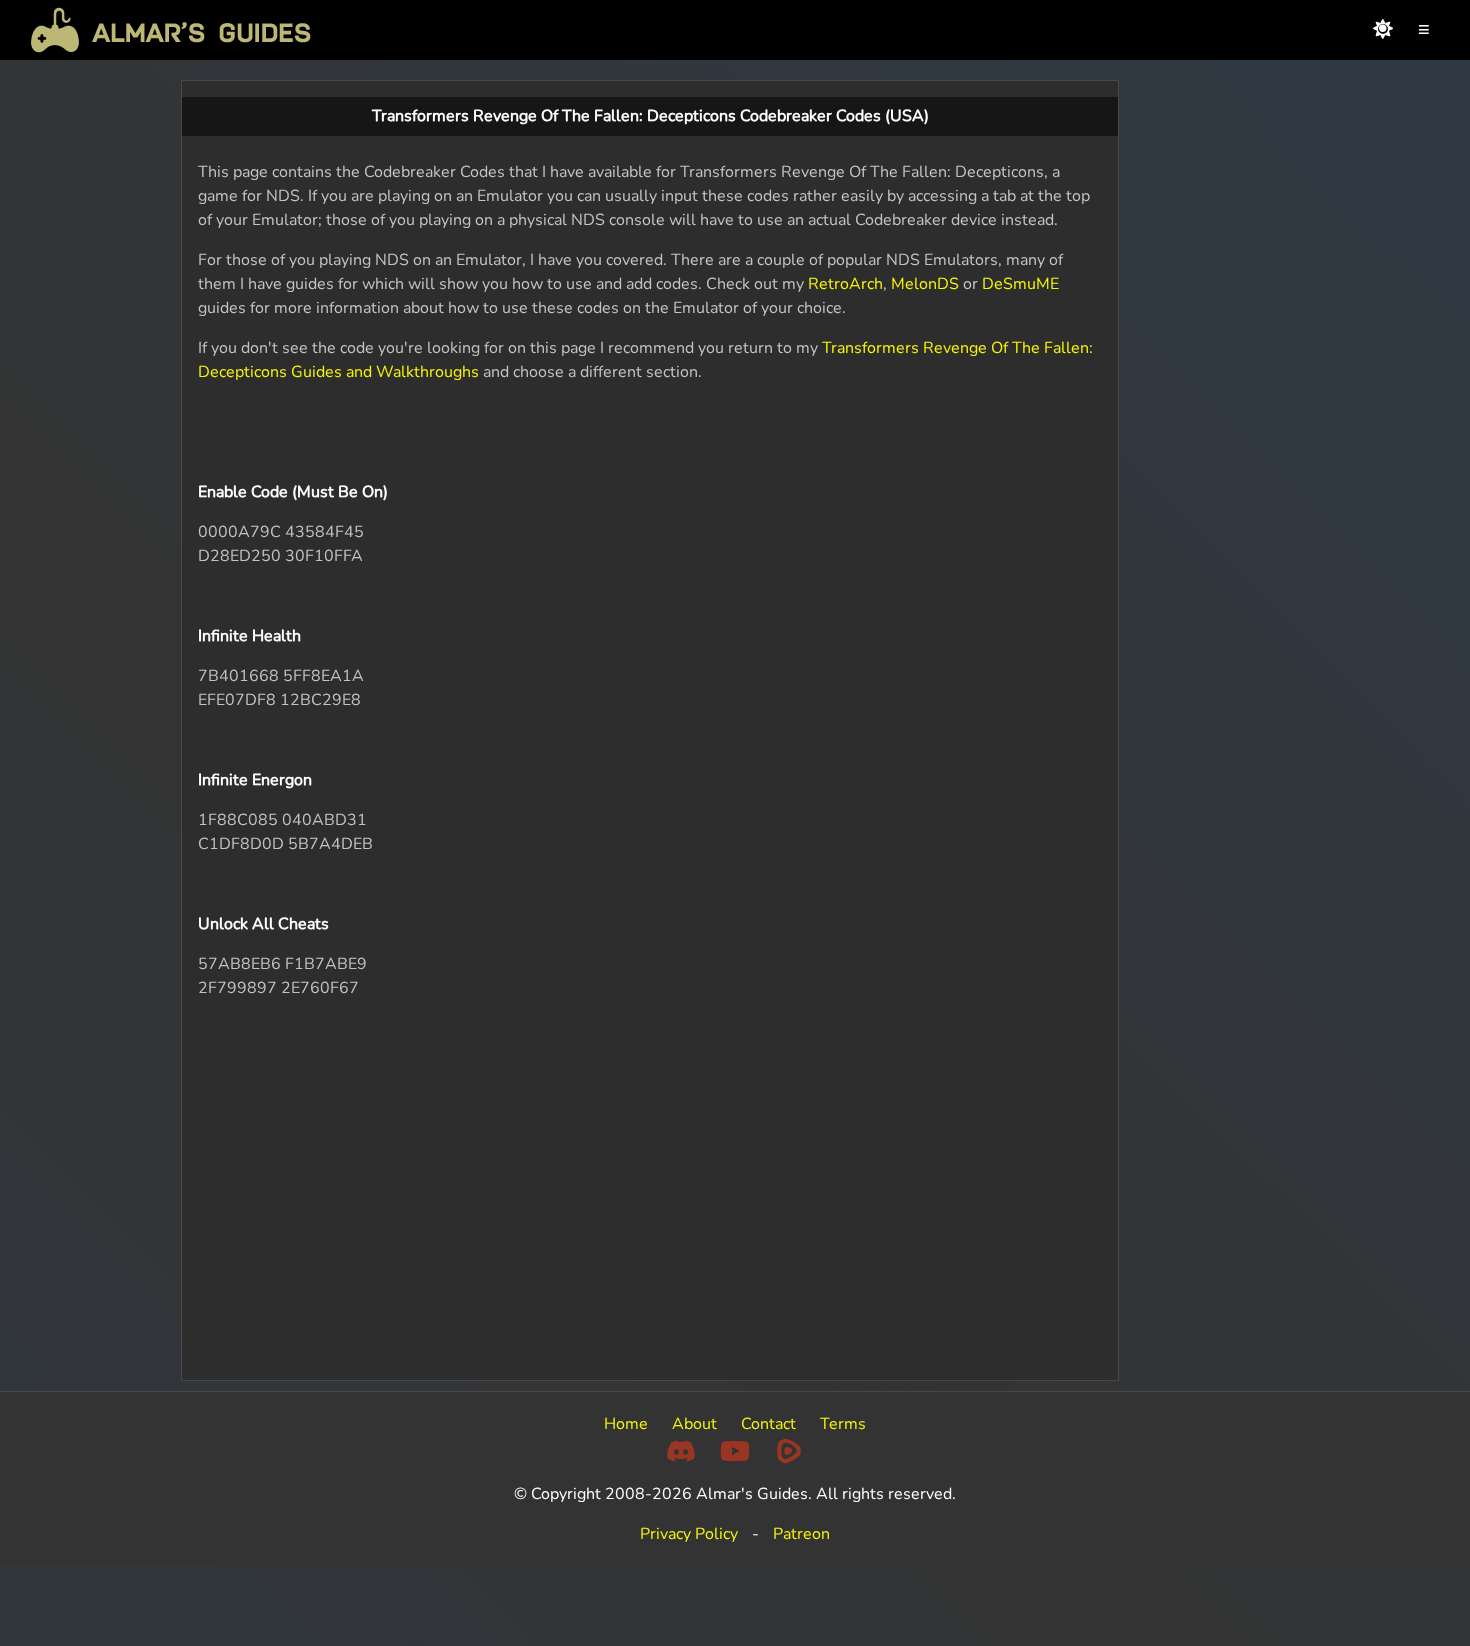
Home (626, 1424)
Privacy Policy (689, 1534)
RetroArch (845, 284)
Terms (843, 1424)
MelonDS (925, 284)
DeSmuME (1020, 284)
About (694, 1424)
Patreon (801, 1534)
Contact (768, 1424)
